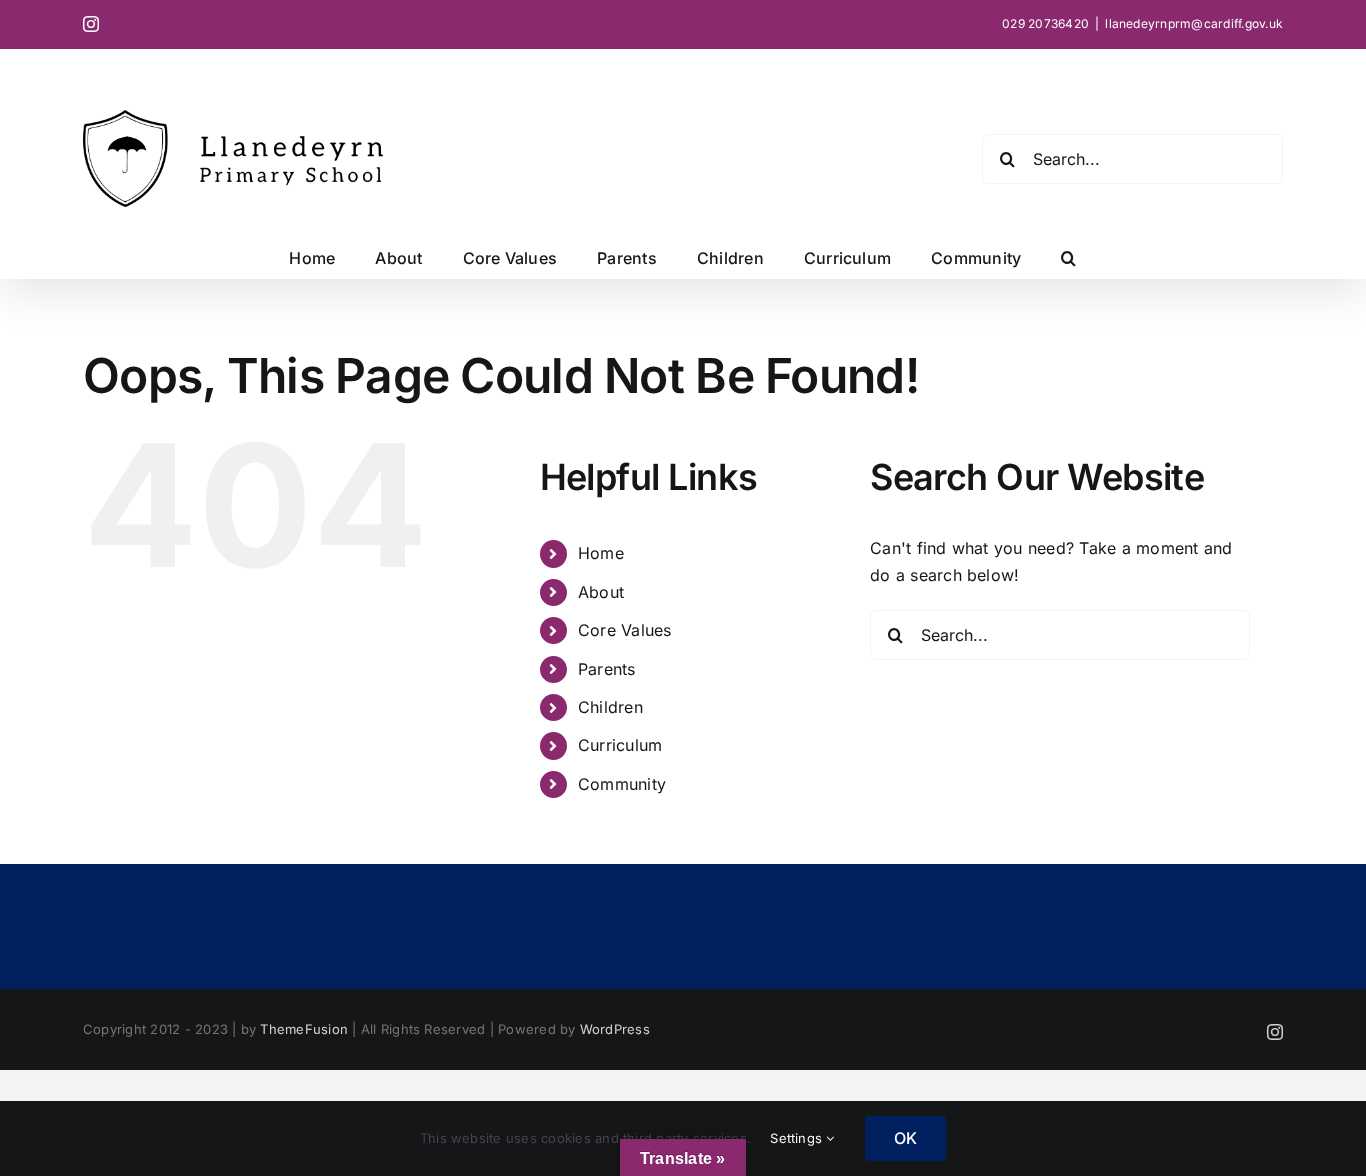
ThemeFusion (304, 1029)
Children (610, 707)
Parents (607, 669)
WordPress (615, 1029)
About (601, 592)
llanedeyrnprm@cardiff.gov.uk (1194, 23)
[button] (1068, 258)
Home (601, 553)
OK (905, 1138)
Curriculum (620, 745)
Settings (798, 1138)
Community (622, 784)
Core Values (625, 630)
